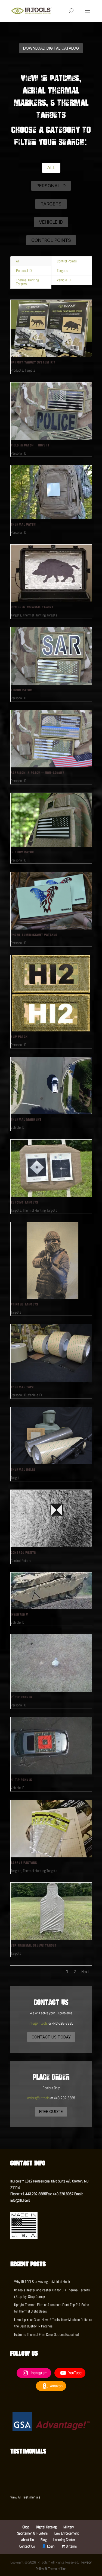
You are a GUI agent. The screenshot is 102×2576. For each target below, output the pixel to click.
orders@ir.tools (38, 2098)
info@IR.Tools (20, 2200)
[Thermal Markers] (51, 1086)
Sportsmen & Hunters (32, 2533)
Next (85, 1972)
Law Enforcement (67, 2533)
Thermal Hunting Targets (27, 282)
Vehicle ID (51, 222)
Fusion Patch (21, 690)
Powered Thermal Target (32, 607)
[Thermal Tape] (51, 1353)
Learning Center (64, 2540)
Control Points (51, 240)
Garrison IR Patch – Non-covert (37, 773)
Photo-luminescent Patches (34, 935)
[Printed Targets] (51, 1260)
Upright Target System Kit (33, 362)
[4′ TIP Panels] (51, 1746)
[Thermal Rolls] (51, 1436)
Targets (51, 204)
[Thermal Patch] (51, 492)
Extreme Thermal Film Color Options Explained (46, 2334)
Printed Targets (24, 1304)
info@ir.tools (38, 2023)
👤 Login (48, 2546)
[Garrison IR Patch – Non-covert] (51, 739)
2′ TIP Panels (21, 1697)
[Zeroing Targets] (51, 1168)
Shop (26, 2527)
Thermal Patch (23, 524)
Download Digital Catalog (51, 48)
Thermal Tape (22, 1387)
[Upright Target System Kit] (51, 329)
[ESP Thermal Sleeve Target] (51, 1911)
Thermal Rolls (23, 1469)
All (51, 168)
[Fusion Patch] (51, 656)
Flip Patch (19, 1037)
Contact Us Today (51, 2037)
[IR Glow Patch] (51, 820)
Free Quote (51, 2112)
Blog (44, 2540)
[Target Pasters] (51, 1829)
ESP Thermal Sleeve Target (34, 1945)
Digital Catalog (46, 2527)
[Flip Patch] (51, 993)
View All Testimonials (25, 2497)
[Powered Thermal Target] (51, 573)
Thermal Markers (26, 1119)
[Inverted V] (51, 1591)
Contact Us (27, 2546)
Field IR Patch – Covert (30, 445)
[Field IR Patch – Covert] (51, 411)
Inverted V (19, 1614)
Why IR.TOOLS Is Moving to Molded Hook (42, 2282)
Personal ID (51, 186)
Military (69, 2527)
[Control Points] (51, 1519)
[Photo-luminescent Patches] (51, 901)
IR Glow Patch (22, 852)
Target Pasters (24, 1863)
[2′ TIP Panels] (51, 1663)
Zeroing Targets (24, 1202)
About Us (27, 2540)
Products (17, 370)
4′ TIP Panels (21, 1780)
